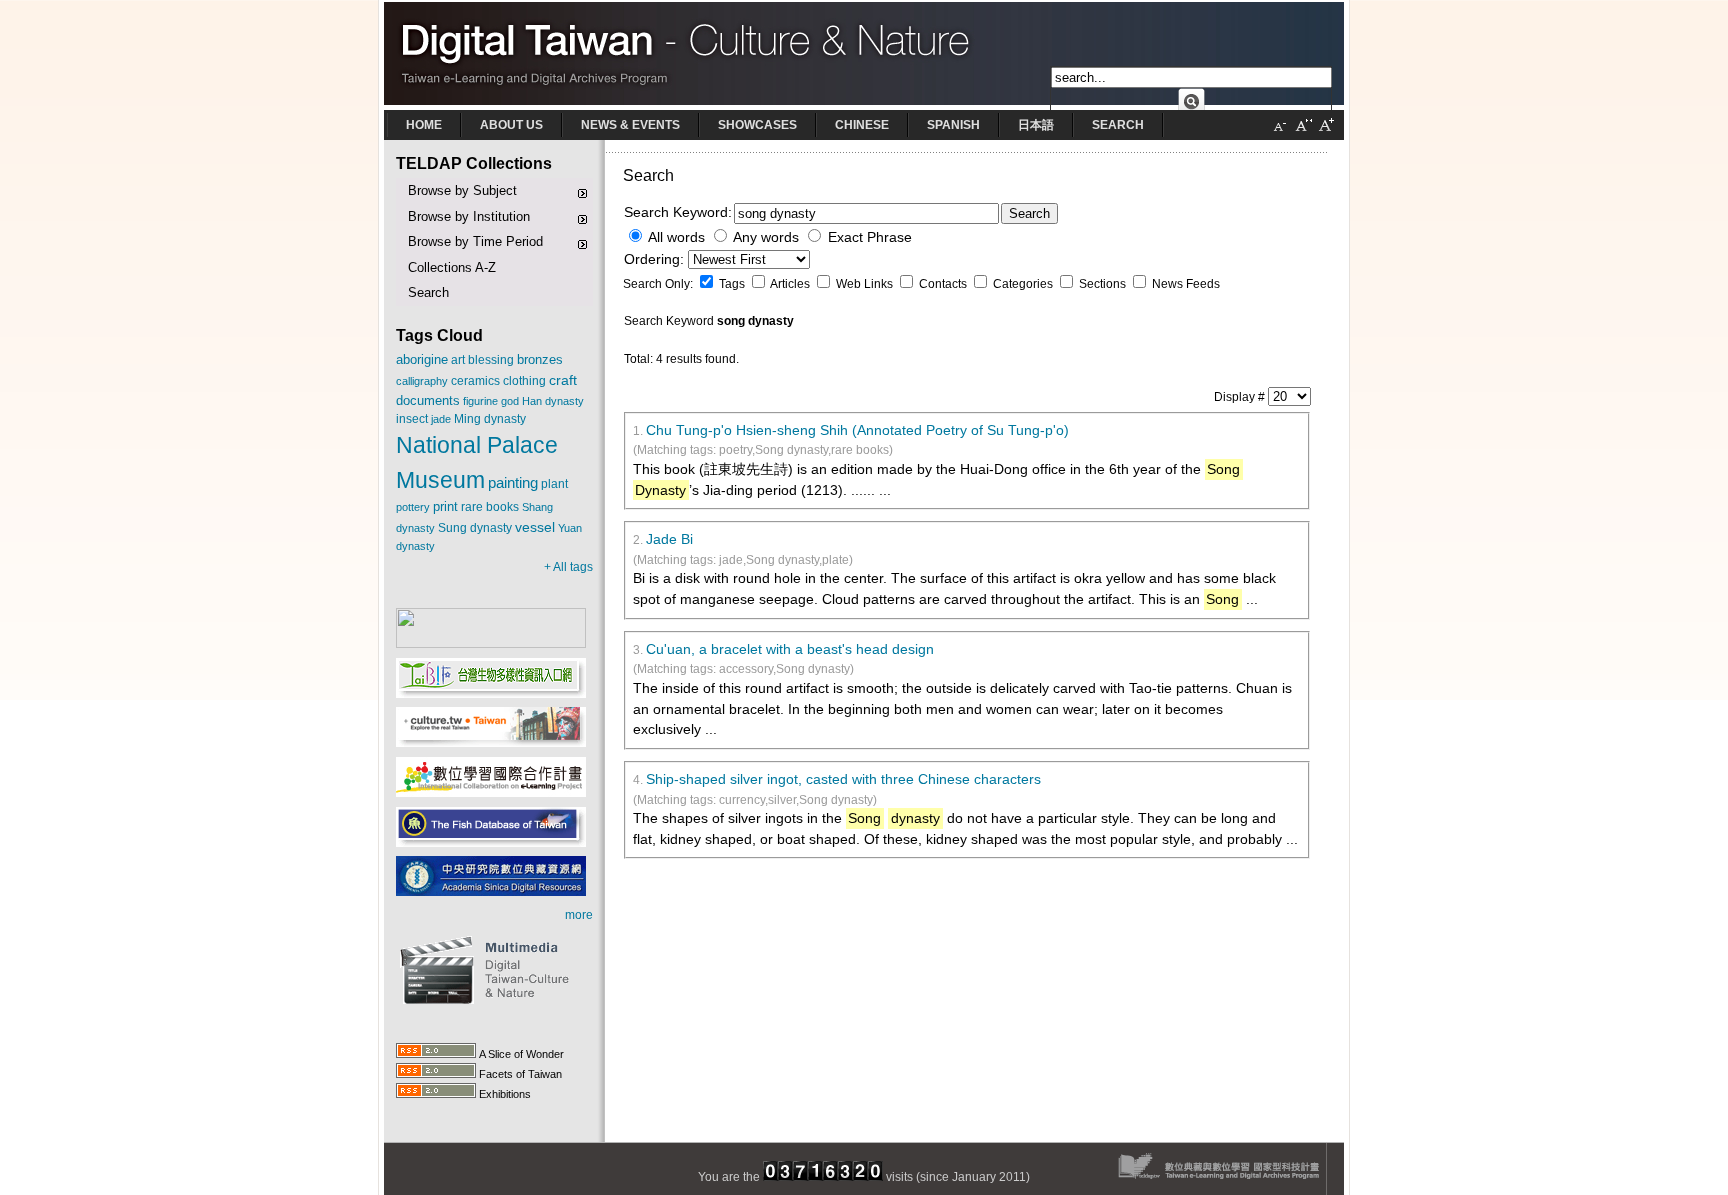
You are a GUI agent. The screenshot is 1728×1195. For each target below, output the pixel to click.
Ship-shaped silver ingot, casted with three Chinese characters (843, 779)
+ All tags (568, 567)
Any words (766, 237)
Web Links (866, 284)
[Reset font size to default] (1303, 133)
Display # (1241, 397)
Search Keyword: (678, 212)
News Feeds (1186, 284)
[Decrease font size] (1280, 133)
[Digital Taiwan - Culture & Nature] (864, 106)
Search (1029, 213)
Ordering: (656, 259)
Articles (791, 284)
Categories (1024, 284)
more (579, 915)
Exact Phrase (870, 237)
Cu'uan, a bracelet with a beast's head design (790, 649)
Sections (1104, 284)
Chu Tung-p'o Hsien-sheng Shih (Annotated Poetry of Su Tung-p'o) (857, 430)
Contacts (944, 284)
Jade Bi (669, 539)
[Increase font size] (1326, 133)
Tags (733, 284)
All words (676, 237)
